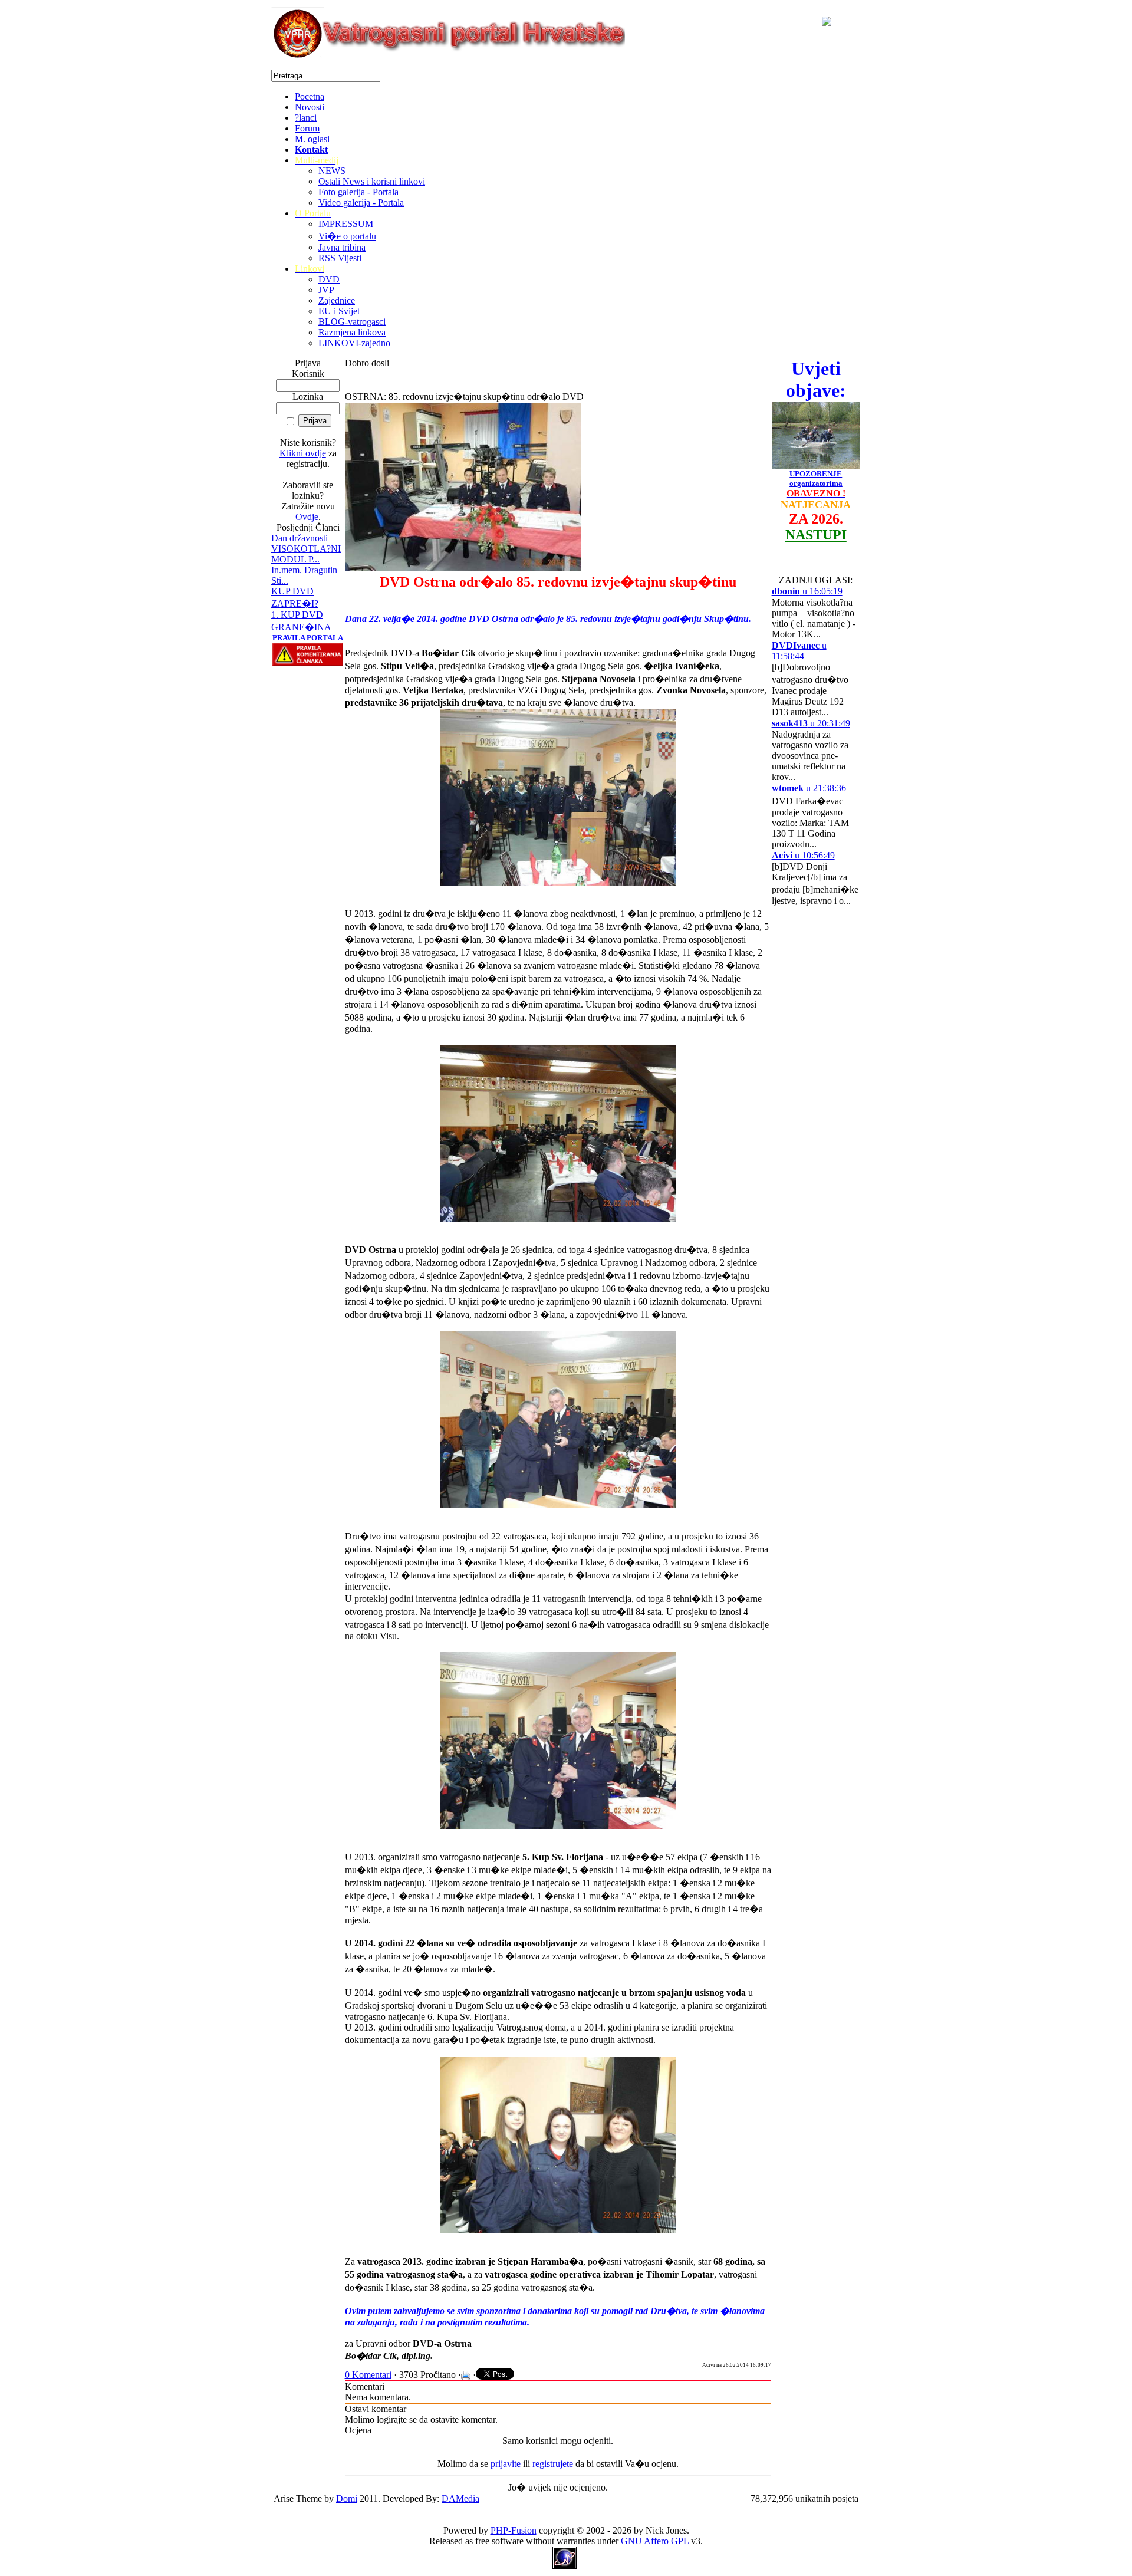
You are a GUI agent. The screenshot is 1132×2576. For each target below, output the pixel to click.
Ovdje (307, 517)
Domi (347, 2498)
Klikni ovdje (303, 453)
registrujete (553, 2464)
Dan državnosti (300, 538)
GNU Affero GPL (655, 2541)
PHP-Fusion (514, 2530)
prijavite (506, 2464)
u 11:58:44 (799, 651)
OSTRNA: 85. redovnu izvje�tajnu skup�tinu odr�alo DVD (464, 397)
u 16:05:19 (807, 591)
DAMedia (460, 2498)
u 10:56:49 (803, 855)
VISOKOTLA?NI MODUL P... (306, 554)
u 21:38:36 (809, 788)
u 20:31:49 (811, 723)
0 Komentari (368, 2375)
